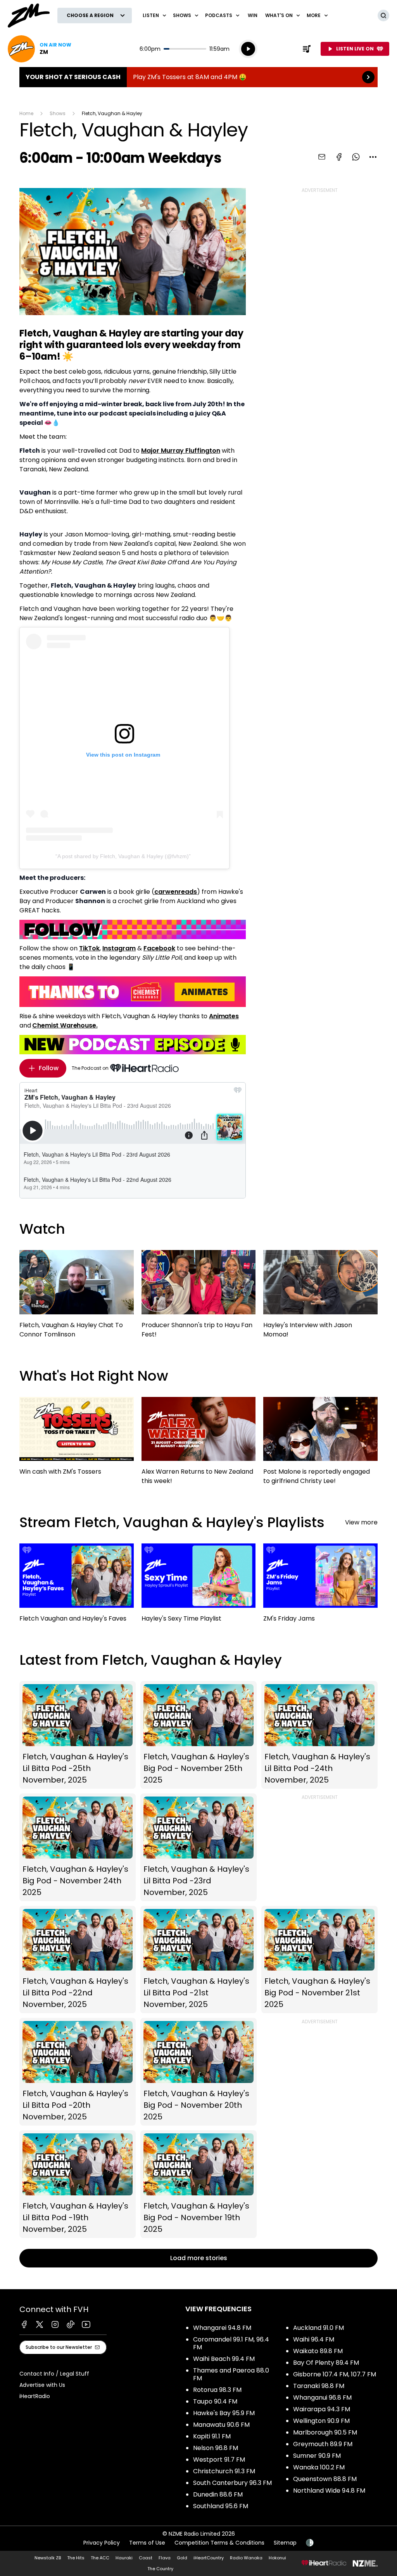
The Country (160, 2569)
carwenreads (176, 892)
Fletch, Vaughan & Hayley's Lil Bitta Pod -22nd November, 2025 (78, 1960)
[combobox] (373, 157)
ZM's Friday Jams (320, 1586)
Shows (58, 113)
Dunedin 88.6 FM (218, 2494)
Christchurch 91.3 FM (224, 2471)
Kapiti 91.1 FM (212, 2436)
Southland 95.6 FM (221, 2506)
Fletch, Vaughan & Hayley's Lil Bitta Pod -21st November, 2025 (198, 1960)
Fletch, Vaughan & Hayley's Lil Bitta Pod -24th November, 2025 (319, 1735)
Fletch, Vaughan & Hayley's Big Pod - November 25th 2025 (198, 1735)
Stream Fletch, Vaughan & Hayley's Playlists (172, 1522)
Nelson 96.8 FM (216, 2448)
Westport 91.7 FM (219, 2460)
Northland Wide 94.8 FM (329, 2491)
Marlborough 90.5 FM (325, 2432)
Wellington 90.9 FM (321, 2421)
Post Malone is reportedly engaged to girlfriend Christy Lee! (320, 1445)
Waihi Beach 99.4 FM (224, 2359)
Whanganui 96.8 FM (322, 2398)
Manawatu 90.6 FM (221, 2425)
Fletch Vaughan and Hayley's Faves (77, 1586)
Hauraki (124, 2558)
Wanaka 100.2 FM (319, 2467)
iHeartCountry (209, 2558)
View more (361, 1522)
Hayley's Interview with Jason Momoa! (320, 1298)
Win (253, 15)
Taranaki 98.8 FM (319, 2386)
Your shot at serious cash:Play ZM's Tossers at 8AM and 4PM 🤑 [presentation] (198, 77)
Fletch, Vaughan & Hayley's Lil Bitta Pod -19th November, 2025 (78, 2184)
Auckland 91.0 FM (318, 2328)
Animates (224, 1016)
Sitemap (285, 2543)
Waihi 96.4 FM (314, 2339)
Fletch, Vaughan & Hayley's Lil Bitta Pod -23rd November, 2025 (198, 1847)
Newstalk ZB (48, 2558)
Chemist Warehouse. (65, 1025)
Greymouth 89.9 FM (323, 2444)
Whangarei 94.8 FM (222, 2328)
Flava (165, 2558)
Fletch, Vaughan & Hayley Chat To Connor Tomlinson (77, 1298)
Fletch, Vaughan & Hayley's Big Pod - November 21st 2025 (319, 1960)
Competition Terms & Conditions (219, 2543)
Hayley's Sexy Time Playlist (199, 1586)
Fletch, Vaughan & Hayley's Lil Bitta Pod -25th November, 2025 (78, 1735)
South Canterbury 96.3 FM (232, 2483)
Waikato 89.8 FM (318, 2351)
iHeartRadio (35, 2396)
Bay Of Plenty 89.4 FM (326, 2363)
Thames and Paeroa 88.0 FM (231, 2374)
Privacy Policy (102, 2543)
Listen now (40, 49)
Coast (146, 2558)
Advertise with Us (42, 2385)
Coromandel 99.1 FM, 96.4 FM (231, 2343)
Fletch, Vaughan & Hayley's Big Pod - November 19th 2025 (198, 2184)
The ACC (100, 2558)
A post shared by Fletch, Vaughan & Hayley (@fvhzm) (123, 856)
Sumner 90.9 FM (317, 2456)
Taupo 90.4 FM (215, 2401)
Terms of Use (147, 2543)
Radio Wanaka (246, 2558)
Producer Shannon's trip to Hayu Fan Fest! (199, 1298)
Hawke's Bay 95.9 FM (224, 2413)
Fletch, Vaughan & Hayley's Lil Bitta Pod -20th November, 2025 (78, 2072)
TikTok (89, 948)
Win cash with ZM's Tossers (77, 1440)
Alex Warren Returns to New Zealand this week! (199, 1445)
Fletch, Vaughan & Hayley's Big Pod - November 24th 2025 (78, 1847)
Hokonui (277, 2558)
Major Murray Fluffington (181, 451)
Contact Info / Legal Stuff (54, 2374)
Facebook (159, 948)
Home (26, 113)
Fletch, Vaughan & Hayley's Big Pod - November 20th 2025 (198, 2072)
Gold (182, 2558)
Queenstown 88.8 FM (325, 2479)
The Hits (76, 2558)
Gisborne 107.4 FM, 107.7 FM (335, 2374)
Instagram (119, 948)
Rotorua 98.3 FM (217, 2390)
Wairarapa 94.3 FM (322, 2409)
